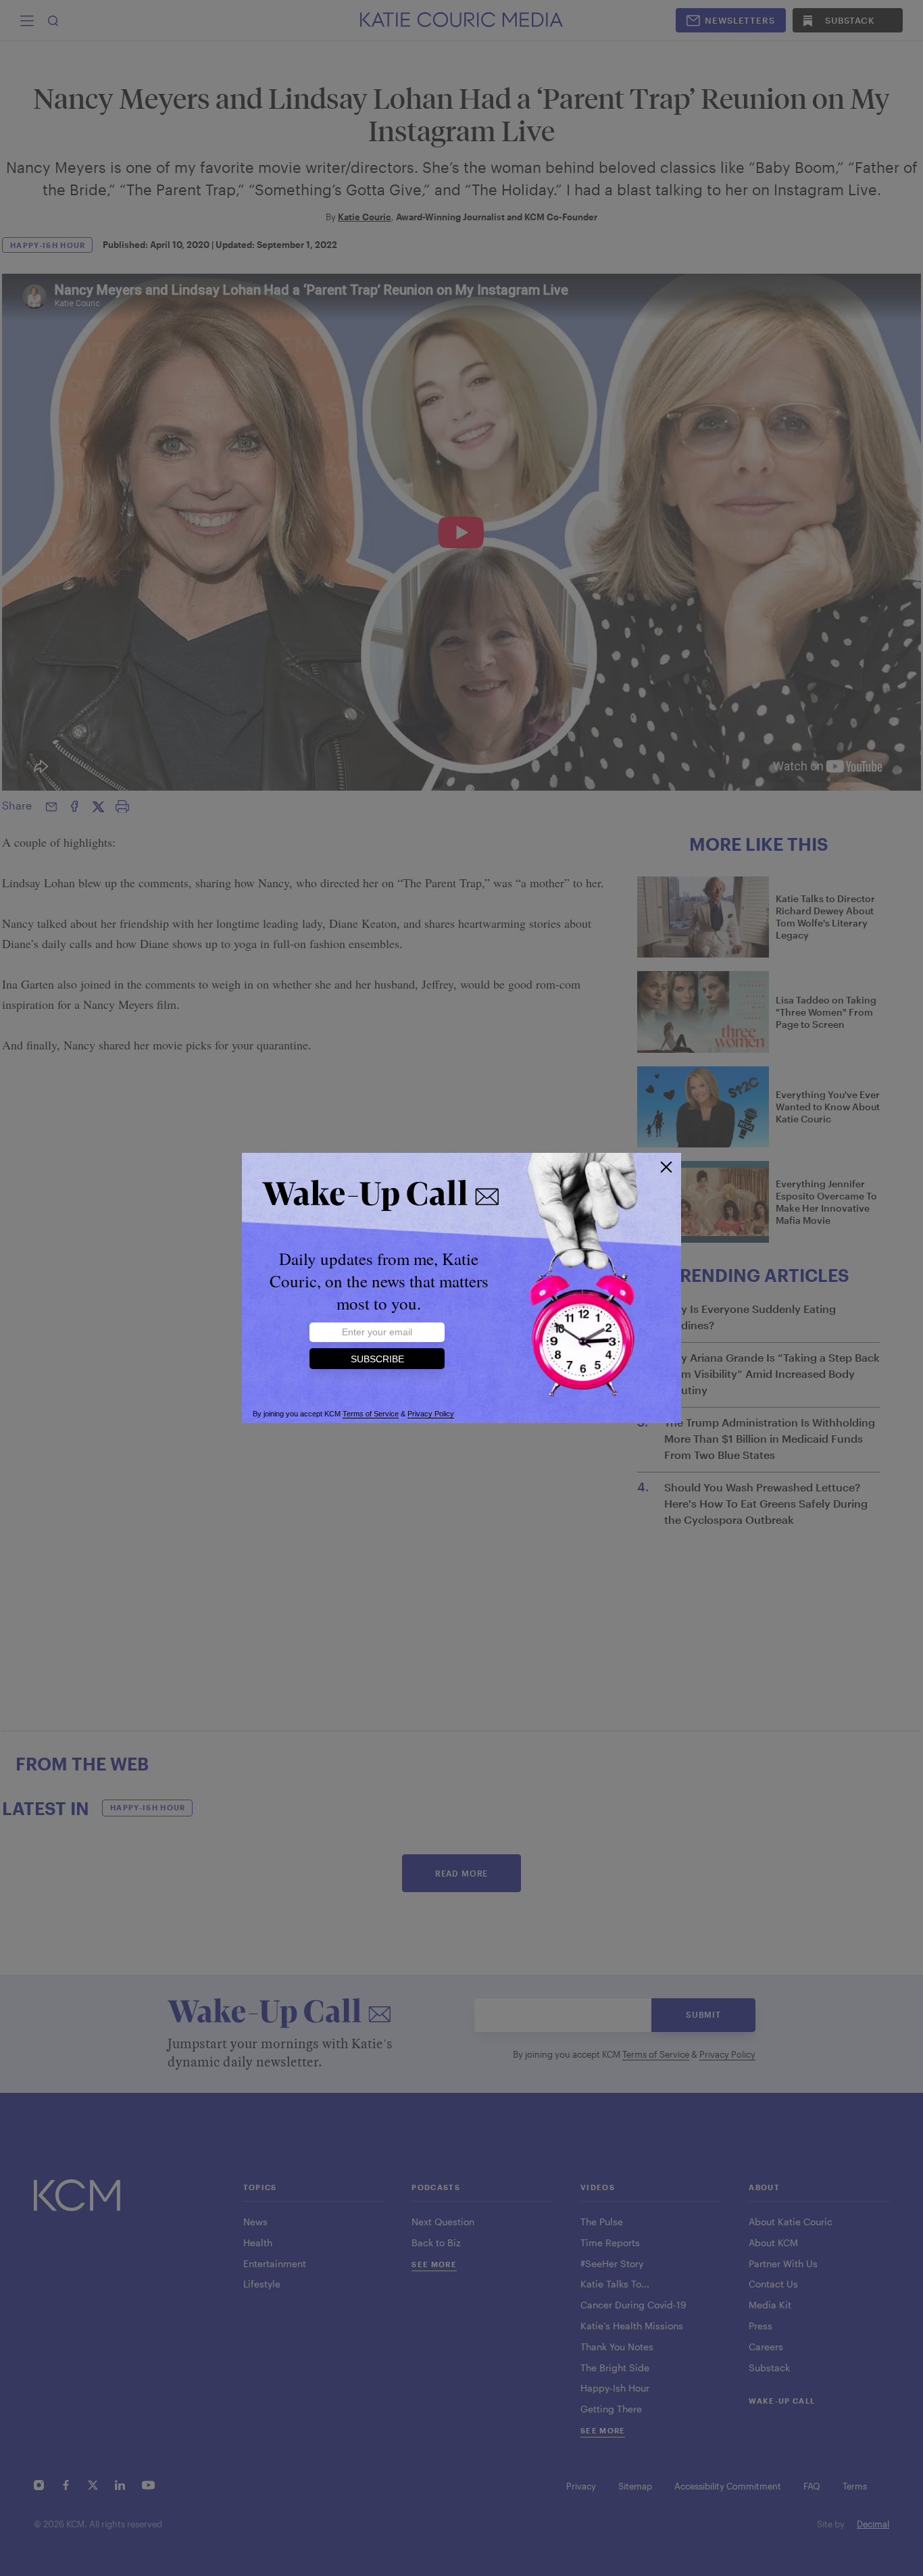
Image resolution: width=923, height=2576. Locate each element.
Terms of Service (371, 1414)
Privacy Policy (431, 1414)
